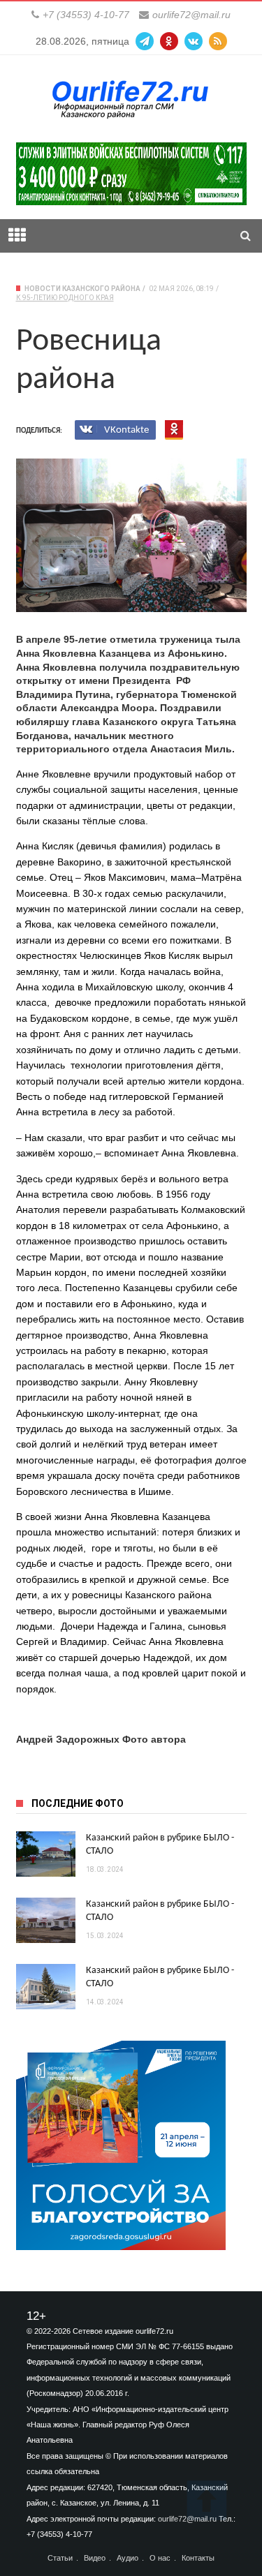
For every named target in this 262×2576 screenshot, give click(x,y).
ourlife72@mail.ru (191, 15)
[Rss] (218, 41)
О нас (160, 2558)
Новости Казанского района (82, 289)
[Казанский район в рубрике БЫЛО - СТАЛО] (46, 1854)
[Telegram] (145, 41)
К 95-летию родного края (65, 298)
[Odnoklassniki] (169, 41)
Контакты (198, 2558)
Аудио (128, 2558)
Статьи (60, 2558)
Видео (95, 2558)
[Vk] (194, 41)
